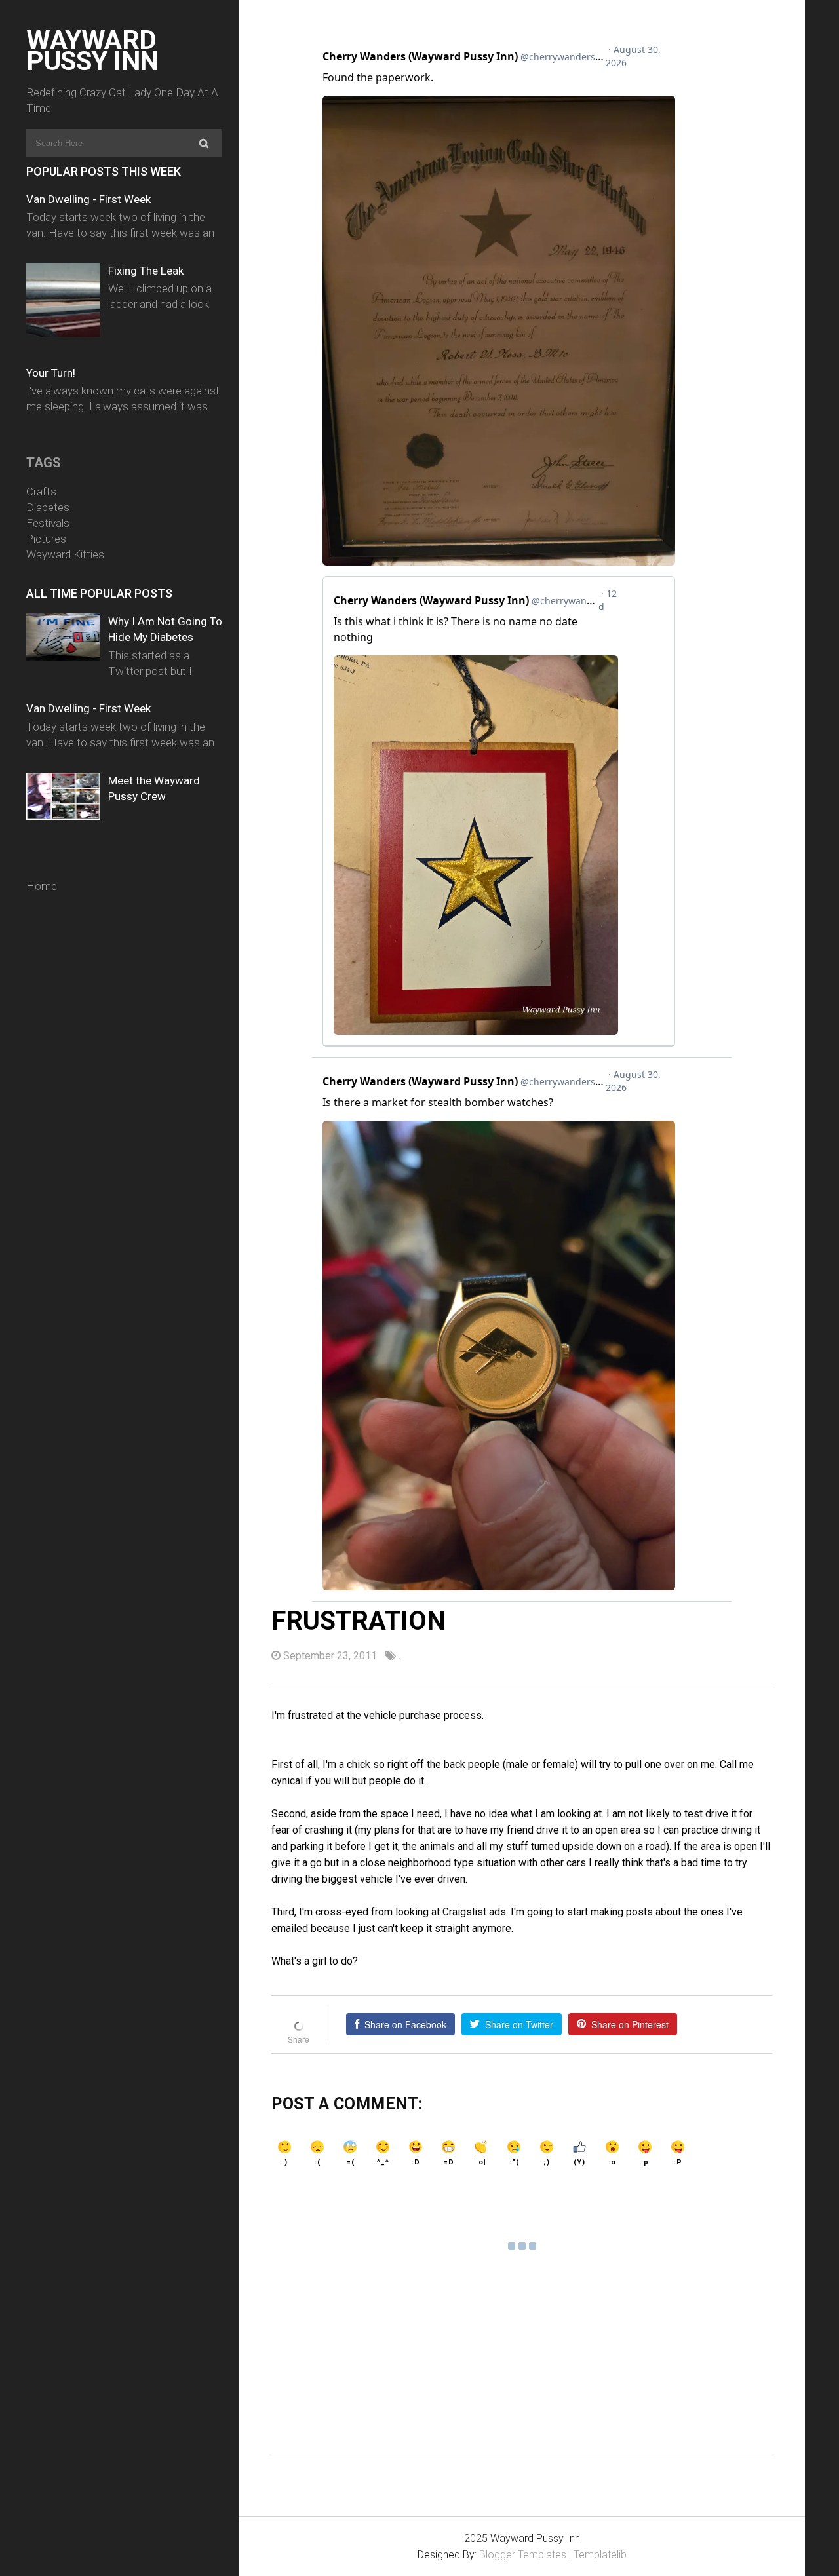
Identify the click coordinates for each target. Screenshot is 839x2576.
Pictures (46, 539)
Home (42, 886)
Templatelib (600, 2555)
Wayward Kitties (65, 554)
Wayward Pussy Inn (92, 50)
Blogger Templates (523, 2555)
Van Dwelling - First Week (88, 199)
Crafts (41, 491)
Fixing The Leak (146, 271)
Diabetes (48, 507)
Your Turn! (51, 373)
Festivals (48, 523)
